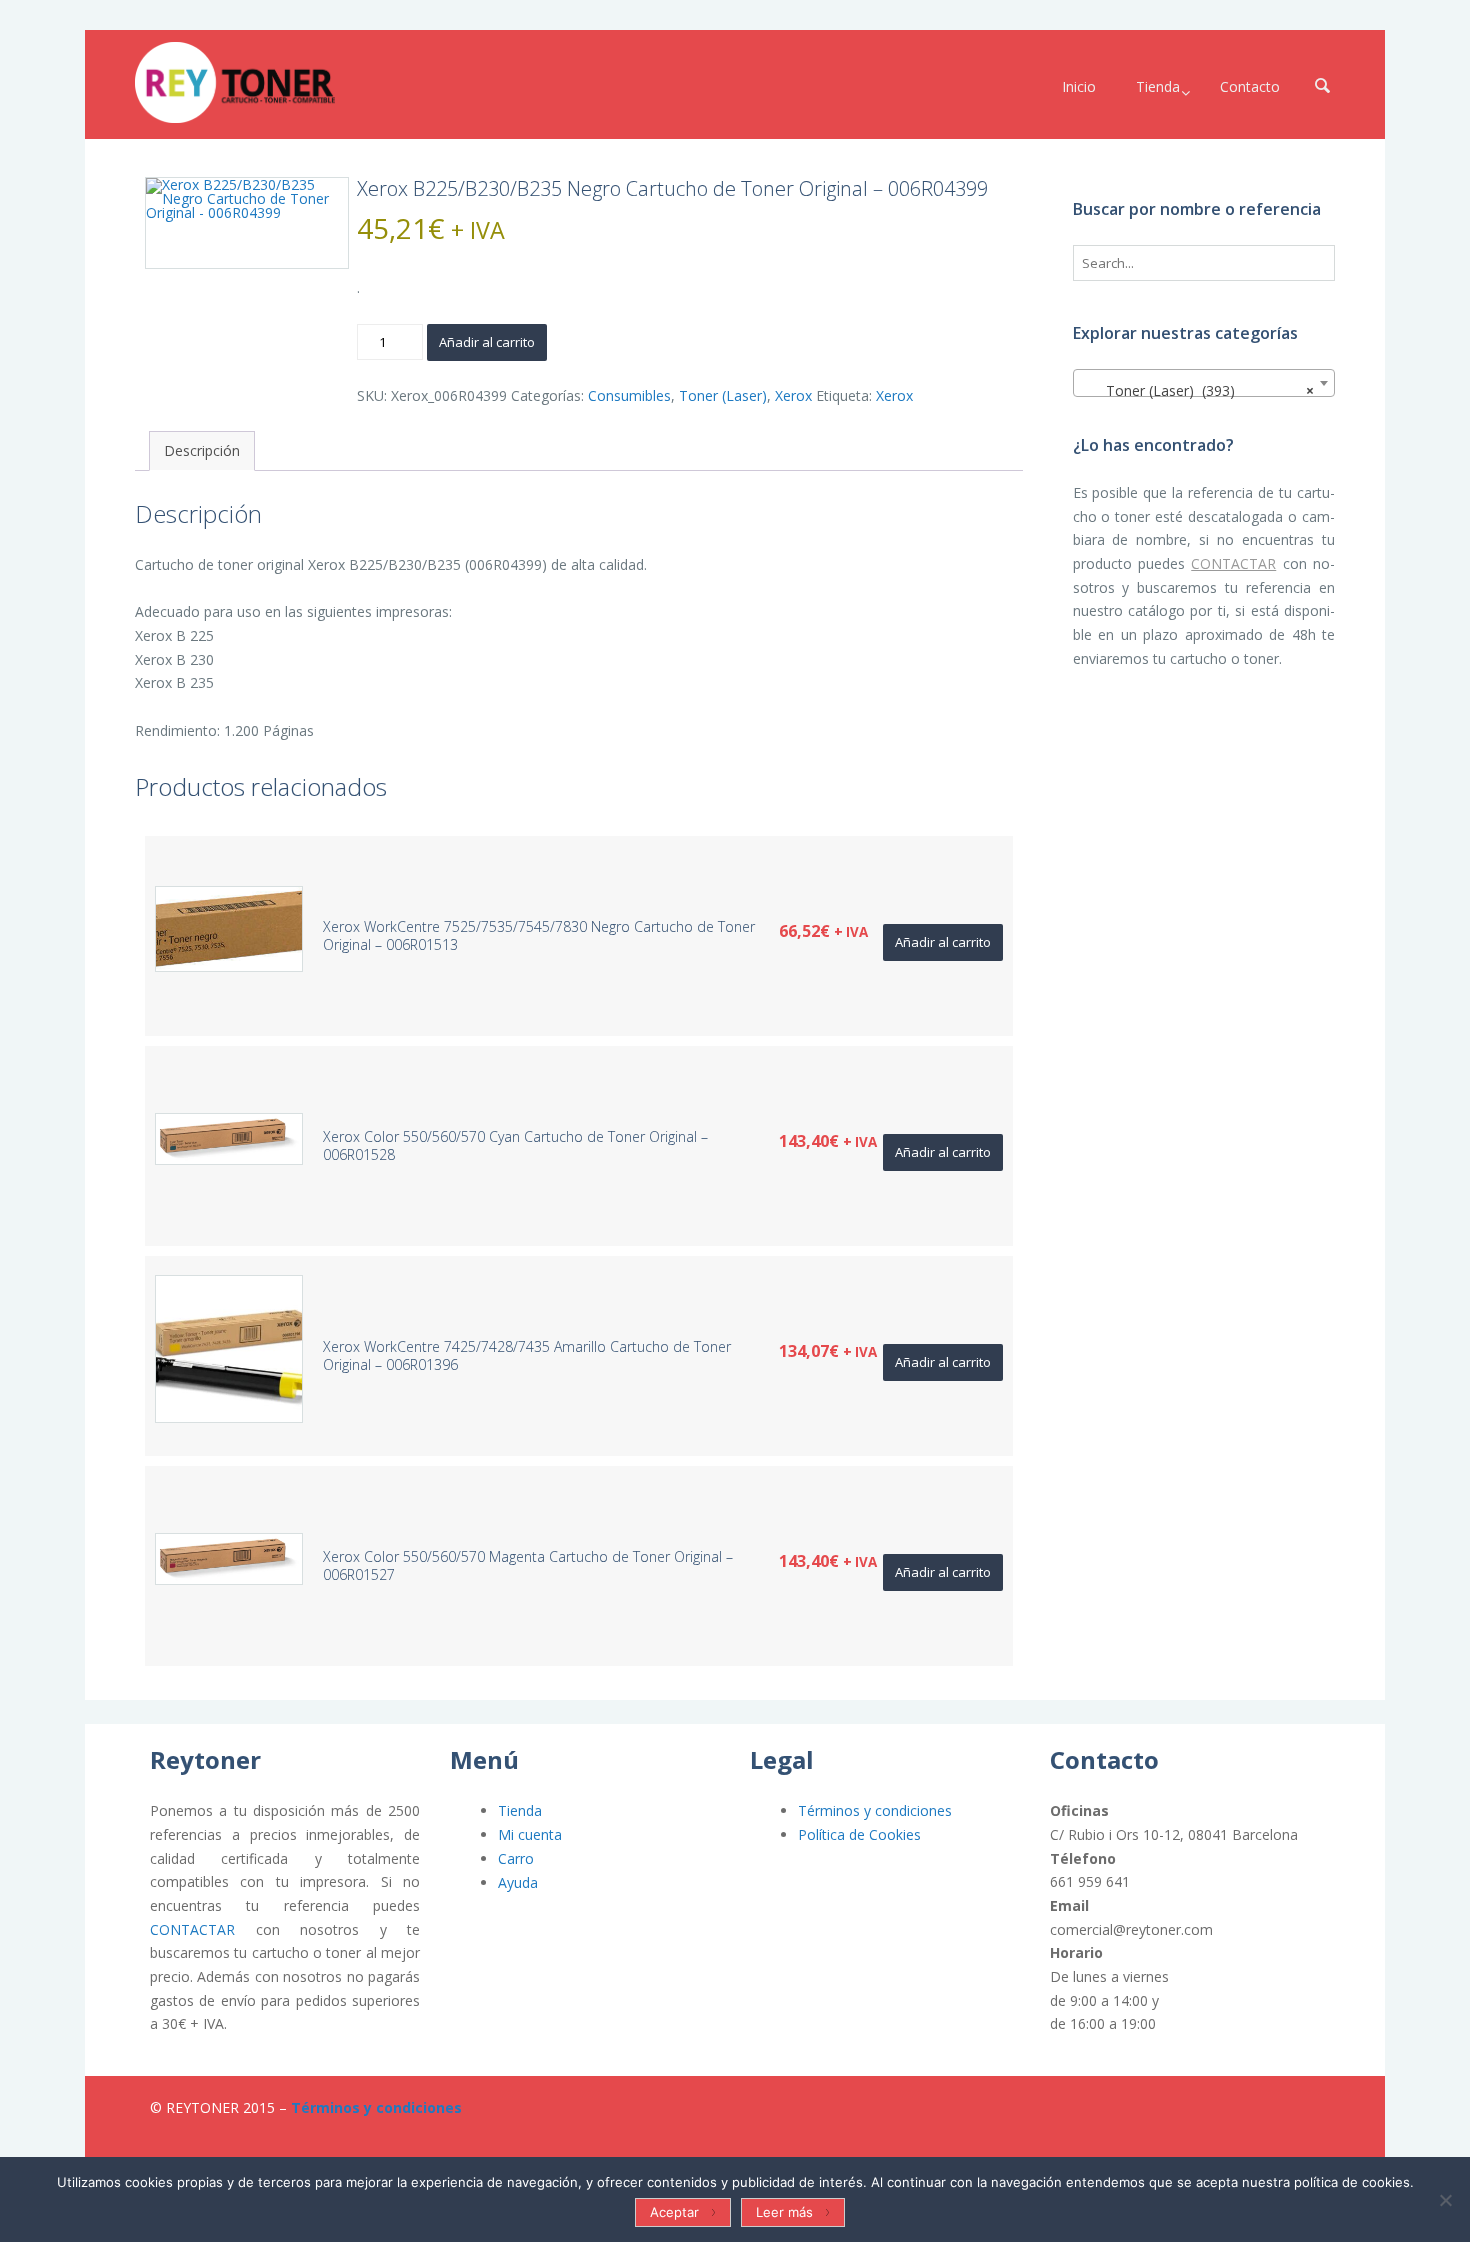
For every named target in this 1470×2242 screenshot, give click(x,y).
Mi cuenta (530, 1834)
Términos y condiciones (875, 1810)
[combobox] (1204, 383)
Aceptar (674, 2212)
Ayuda (518, 1882)
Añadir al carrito (487, 342)
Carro (516, 1858)
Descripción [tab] (202, 450)
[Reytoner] (235, 82)
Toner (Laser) (723, 395)
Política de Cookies (859, 1834)
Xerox (793, 395)
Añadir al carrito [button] (943, 942)
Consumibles (629, 395)
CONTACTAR (1233, 563)
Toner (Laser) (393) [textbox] (1198, 390)
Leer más (784, 2212)
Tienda (520, 1810)
